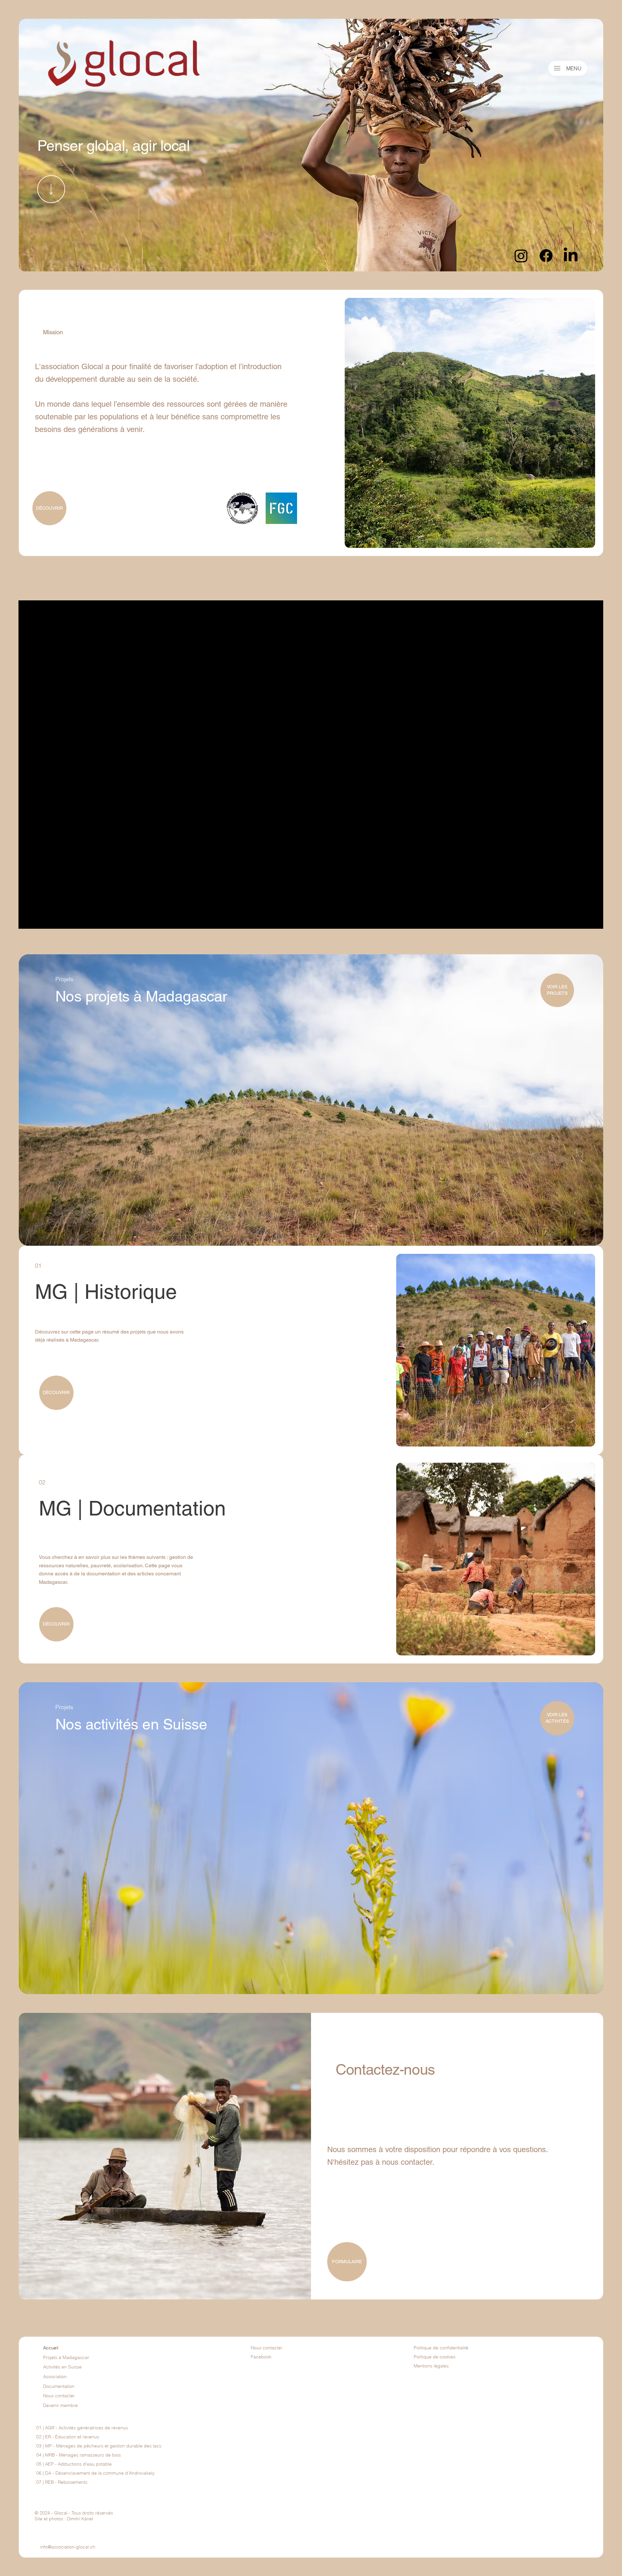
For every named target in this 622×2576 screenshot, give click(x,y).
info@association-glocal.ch (68, 2547)
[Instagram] (521, 256)
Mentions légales (431, 2366)
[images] (242, 508)
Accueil (51, 2348)
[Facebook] (546, 256)
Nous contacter (59, 2396)
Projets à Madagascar (66, 2357)
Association (55, 2377)
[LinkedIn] (571, 256)
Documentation (59, 2386)
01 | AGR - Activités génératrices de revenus (82, 2428)
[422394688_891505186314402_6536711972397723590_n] (281, 508)
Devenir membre (60, 2405)
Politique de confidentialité (441, 2348)
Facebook (261, 2357)
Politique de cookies (435, 2357)
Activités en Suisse (62, 2367)
